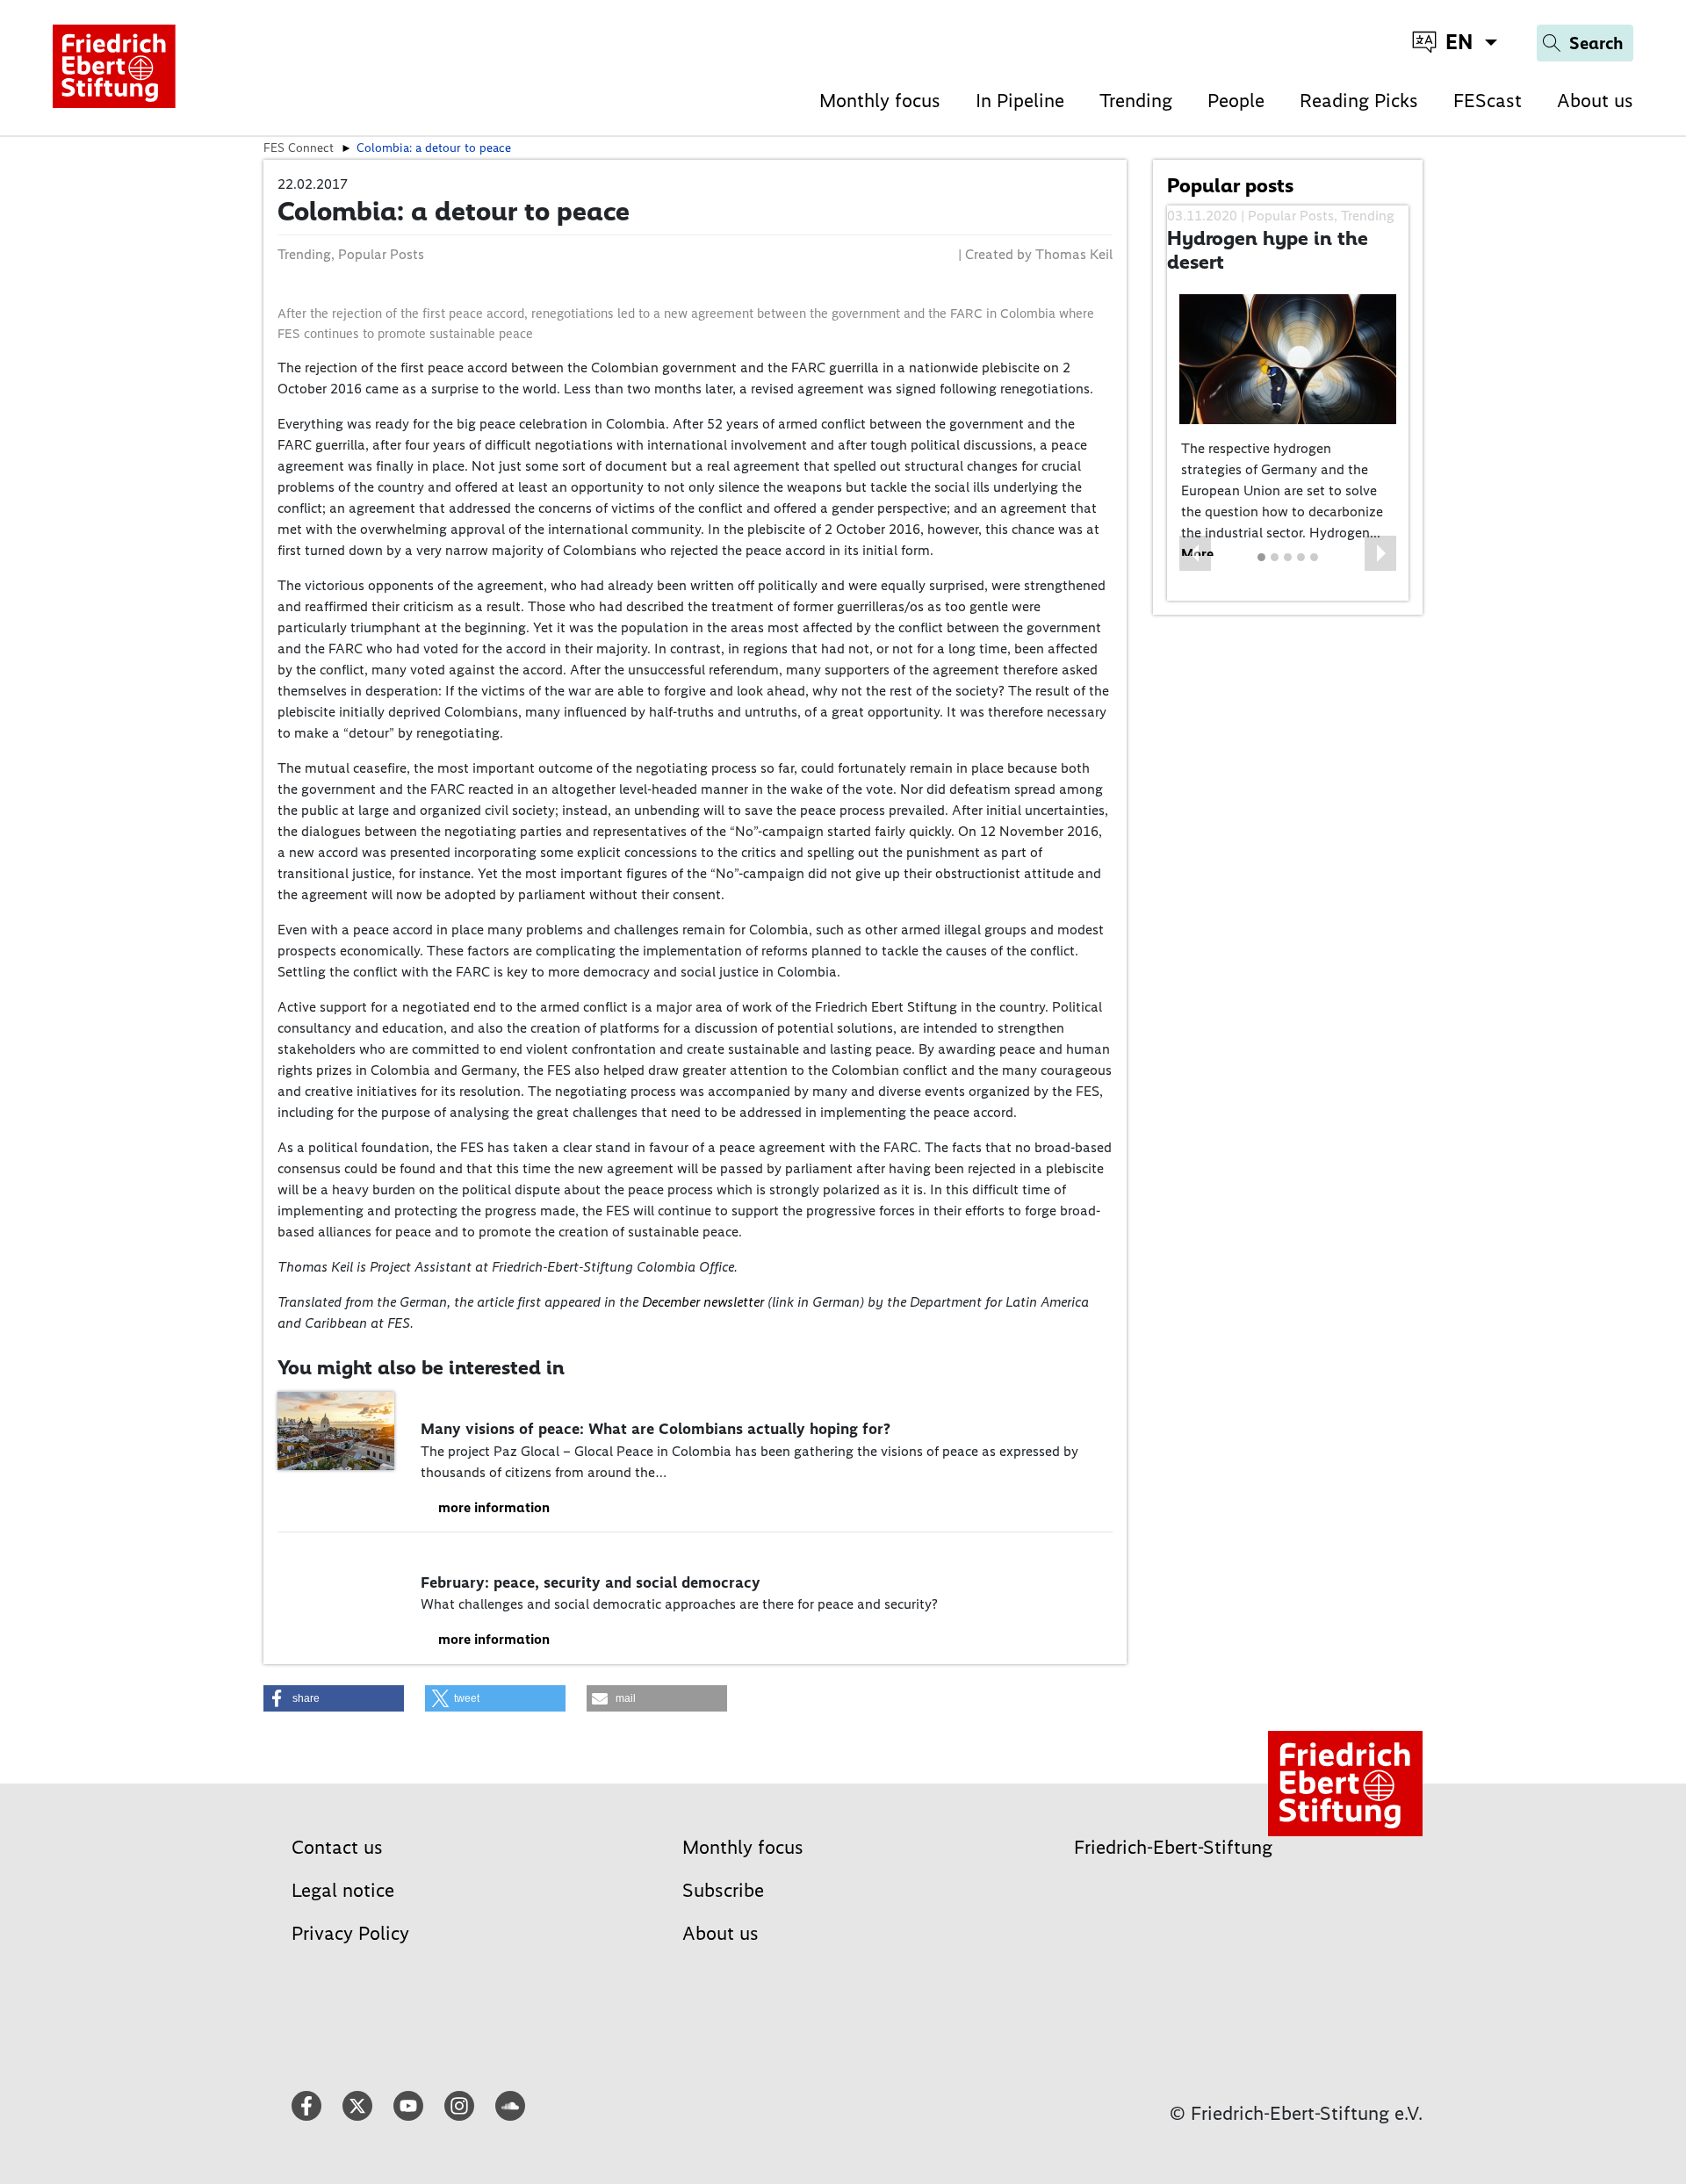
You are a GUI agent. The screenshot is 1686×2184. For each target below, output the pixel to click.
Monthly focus (880, 101)
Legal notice (343, 1890)
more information (494, 1507)
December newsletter (705, 1302)
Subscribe (723, 1890)
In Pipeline (1020, 101)
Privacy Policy (350, 1933)
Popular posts (1230, 185)
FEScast (1488, 101)
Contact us (337, 1847)
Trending (1136, 101)
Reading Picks (1359, 101)
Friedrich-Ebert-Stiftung (1173, 1847)
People (1236, 101)
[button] (1195, 553)
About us (1595, 101)
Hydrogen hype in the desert (1268, 250)
